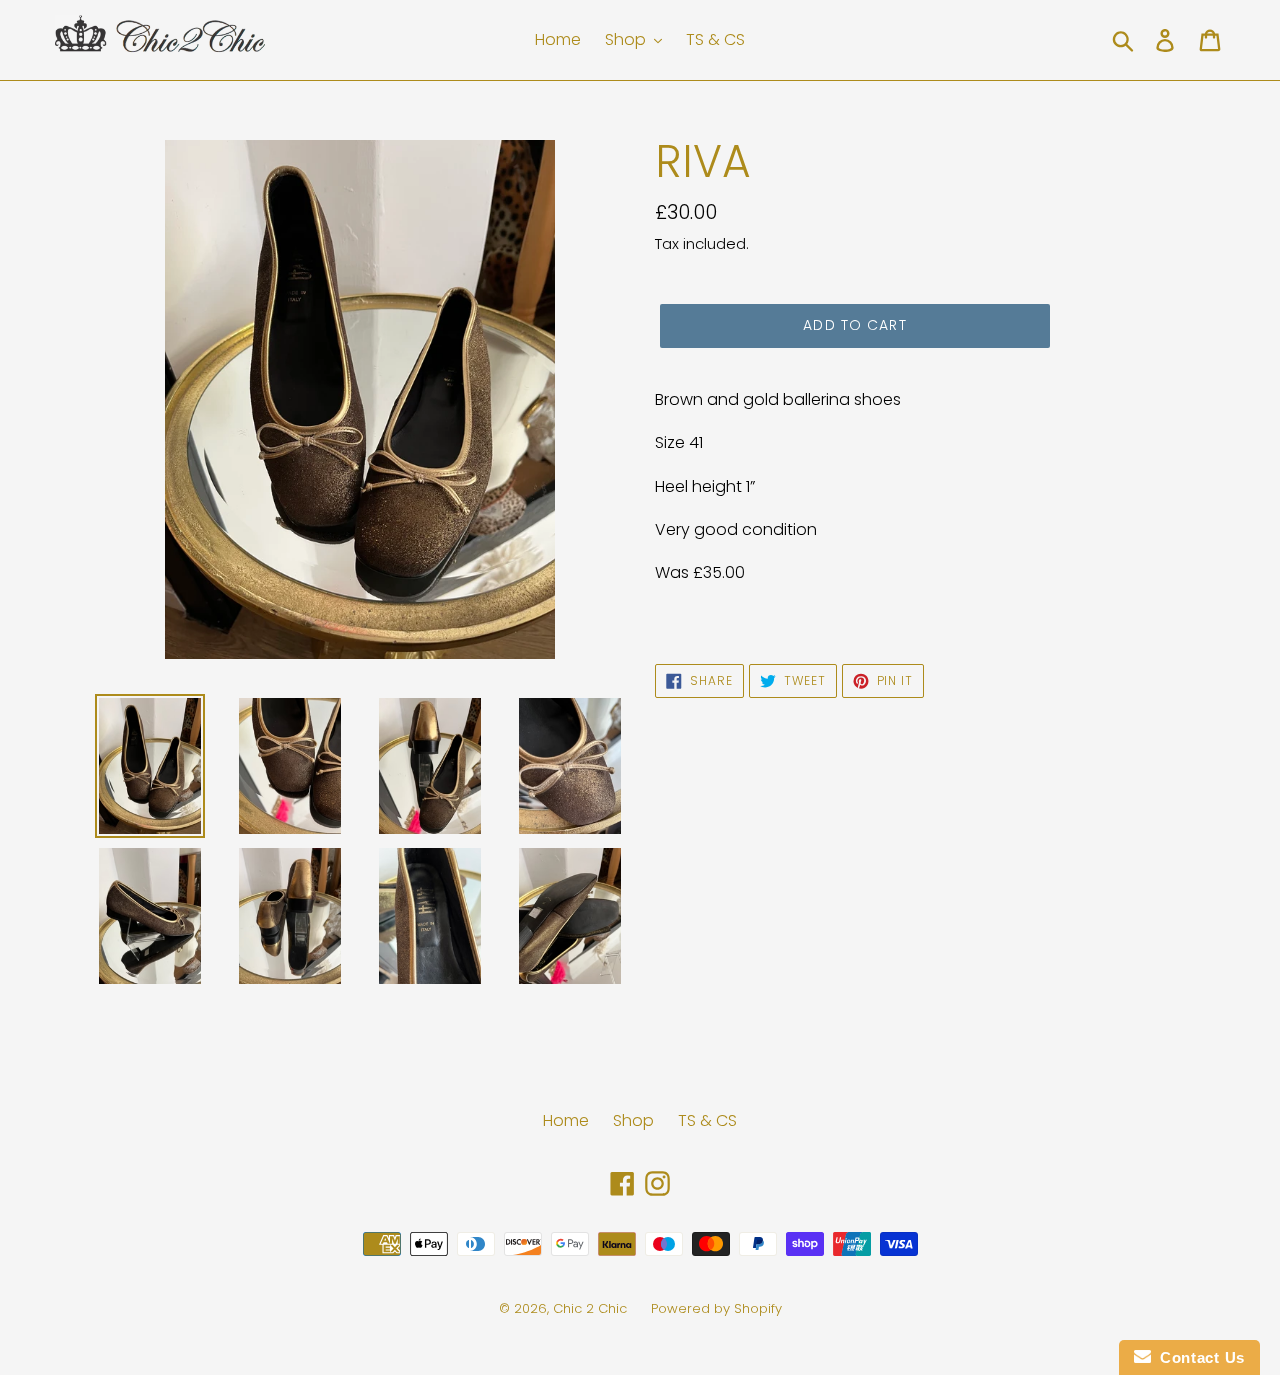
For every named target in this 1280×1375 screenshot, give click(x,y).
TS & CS (707, 1120)
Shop (633, 1120)
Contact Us (1198, 1357)
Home (566, 1120)
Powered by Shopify (716, 1308)
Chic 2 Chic (592, 1308)
